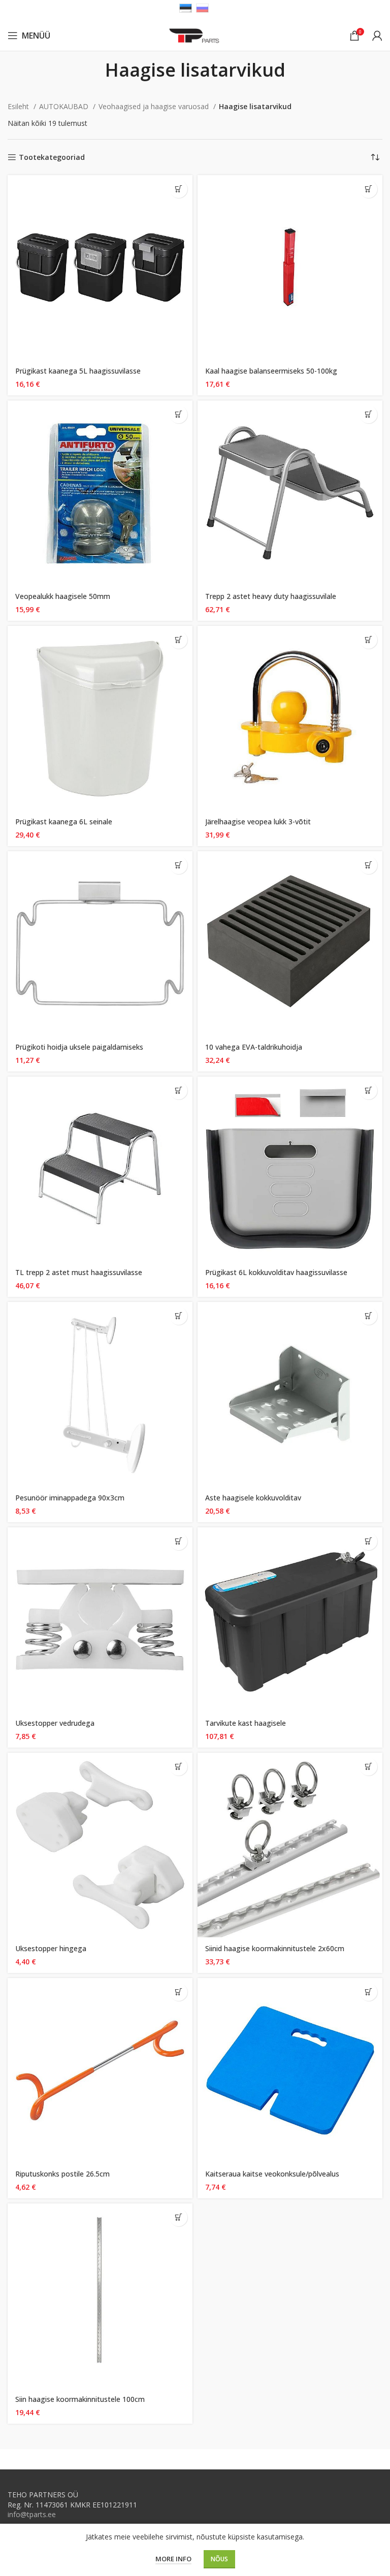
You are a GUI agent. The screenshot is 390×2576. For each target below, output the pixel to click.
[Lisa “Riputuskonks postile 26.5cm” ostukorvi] (178, 1992)
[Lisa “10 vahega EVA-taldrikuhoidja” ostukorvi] (368, 865)
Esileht (19, 106)
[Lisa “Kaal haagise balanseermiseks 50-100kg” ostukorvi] (368, 189)
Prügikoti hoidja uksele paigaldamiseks (79, 1047)
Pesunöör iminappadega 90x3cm (70, 1498)
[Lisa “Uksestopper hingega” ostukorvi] (178, 1767)
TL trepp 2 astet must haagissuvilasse (79, 1272)
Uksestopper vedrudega (55, 1723)
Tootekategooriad (52, 158)
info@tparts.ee (32, 2514)
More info (173, 2559)
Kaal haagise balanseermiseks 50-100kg (271, 371)
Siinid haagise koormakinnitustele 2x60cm (275, 1948)
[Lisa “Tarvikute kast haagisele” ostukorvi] (368, 1541)
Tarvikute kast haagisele (246, 1723)
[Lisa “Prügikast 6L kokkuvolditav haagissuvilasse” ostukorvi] (368, 1091)
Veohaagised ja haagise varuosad (155, 106)
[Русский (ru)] (202, 7)
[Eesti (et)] (186, 7)
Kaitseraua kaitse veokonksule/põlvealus (272, 2174)
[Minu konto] (377, 36)
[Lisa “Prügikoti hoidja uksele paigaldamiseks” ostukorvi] (178, 865)
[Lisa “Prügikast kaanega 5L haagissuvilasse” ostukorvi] (178, 189)
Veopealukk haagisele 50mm (63, 596)
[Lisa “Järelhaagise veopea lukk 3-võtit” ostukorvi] (368, 640)
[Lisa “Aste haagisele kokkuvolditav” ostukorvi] (368, 1316)
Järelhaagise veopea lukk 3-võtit (258, 822)
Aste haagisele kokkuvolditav (253, 1498)
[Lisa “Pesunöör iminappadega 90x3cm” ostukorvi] (178, 1316)
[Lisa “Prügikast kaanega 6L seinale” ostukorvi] (178, 640)
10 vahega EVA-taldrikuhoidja (254, 1047)
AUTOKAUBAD (65, 106)
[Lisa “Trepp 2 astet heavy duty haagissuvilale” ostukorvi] (368, 414)
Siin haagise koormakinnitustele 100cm (80, 2399)
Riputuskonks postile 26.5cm (62, 2174)
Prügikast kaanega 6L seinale (64, 822)
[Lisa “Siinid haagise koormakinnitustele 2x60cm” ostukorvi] (368, 1767)
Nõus (219, 2559)
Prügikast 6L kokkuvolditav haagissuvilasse (276, 1272)
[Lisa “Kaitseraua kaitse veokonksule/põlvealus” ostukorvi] (368, 1992)
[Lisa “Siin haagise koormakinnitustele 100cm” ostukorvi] (178, 2217)
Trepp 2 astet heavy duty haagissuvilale (271, 596)
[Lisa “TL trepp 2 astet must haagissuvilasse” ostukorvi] (178, 1091)
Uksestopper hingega (51, 1948)
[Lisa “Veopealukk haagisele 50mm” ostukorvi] (178, 414)
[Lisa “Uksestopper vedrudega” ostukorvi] (178, 1541)
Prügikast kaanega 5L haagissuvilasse (78, 371)
